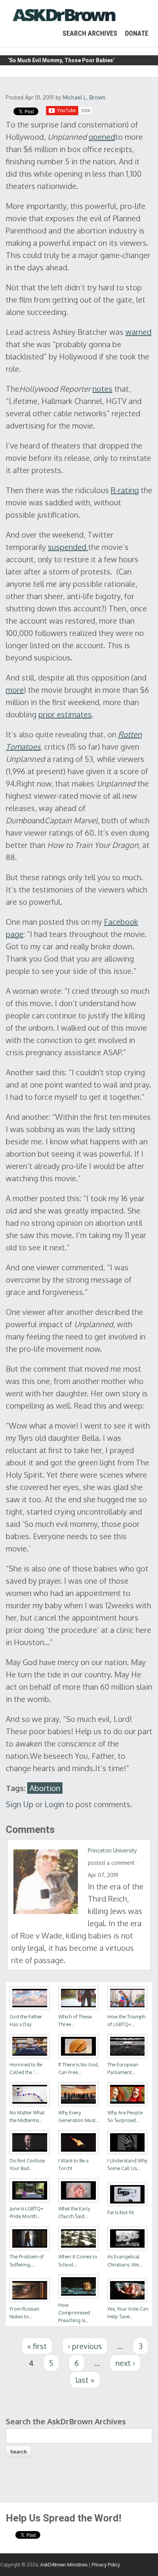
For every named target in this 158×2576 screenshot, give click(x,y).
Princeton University (112, 1850)
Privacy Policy (106, 2565)
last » (85, 2380)
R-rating (125, 490)
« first (37, 2346)
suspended (68, 547)
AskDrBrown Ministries (64, 2565)
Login (54, 1804)
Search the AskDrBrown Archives (66, 2421)
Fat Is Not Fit (121, 2212)
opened (102, 137)
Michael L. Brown (84, 97)
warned (138, 332)
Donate (137, 33)
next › (125, 2363)
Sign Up (20, 1804)
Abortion (45, 1788)
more (15, 690)
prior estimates (65, 714)
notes (102, 389)
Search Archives (90, 33)
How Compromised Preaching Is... (74, 2313)
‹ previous (85, 2346)
